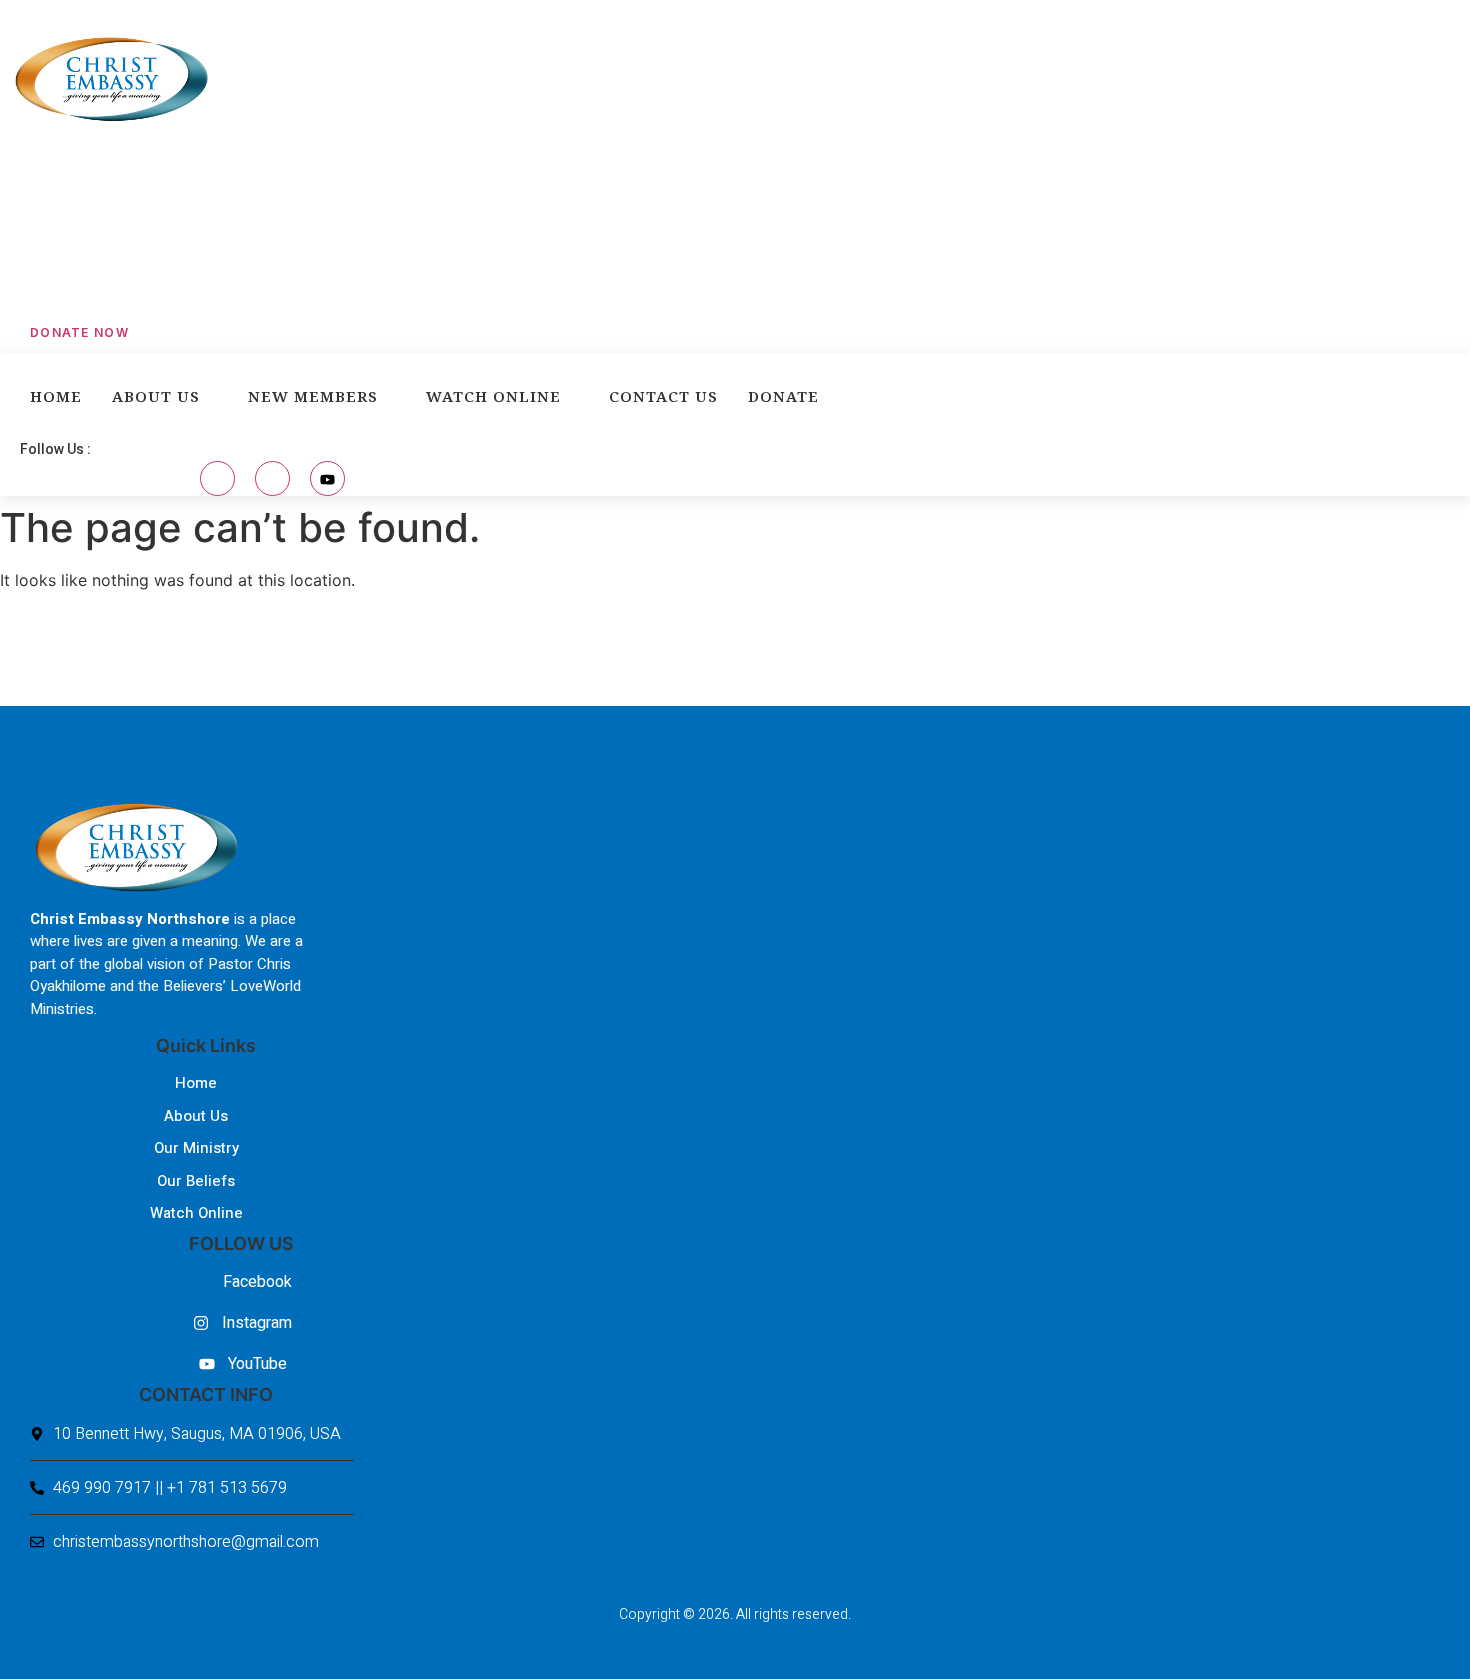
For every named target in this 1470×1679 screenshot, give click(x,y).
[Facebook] (217, 478)
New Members (313, 396)
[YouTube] (327, 478)
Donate (783, 396)
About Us (156, 396)
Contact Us (663, 396)
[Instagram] (272, 478)
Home (56, 396)
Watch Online (493, 396)
